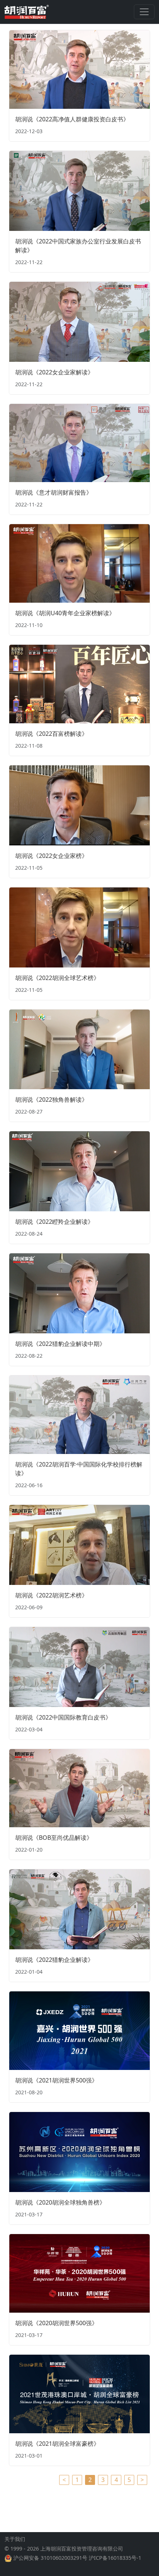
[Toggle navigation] (144, 12)
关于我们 (15, 2539)
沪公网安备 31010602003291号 (50, 2558)
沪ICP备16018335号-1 (115, 2558)
